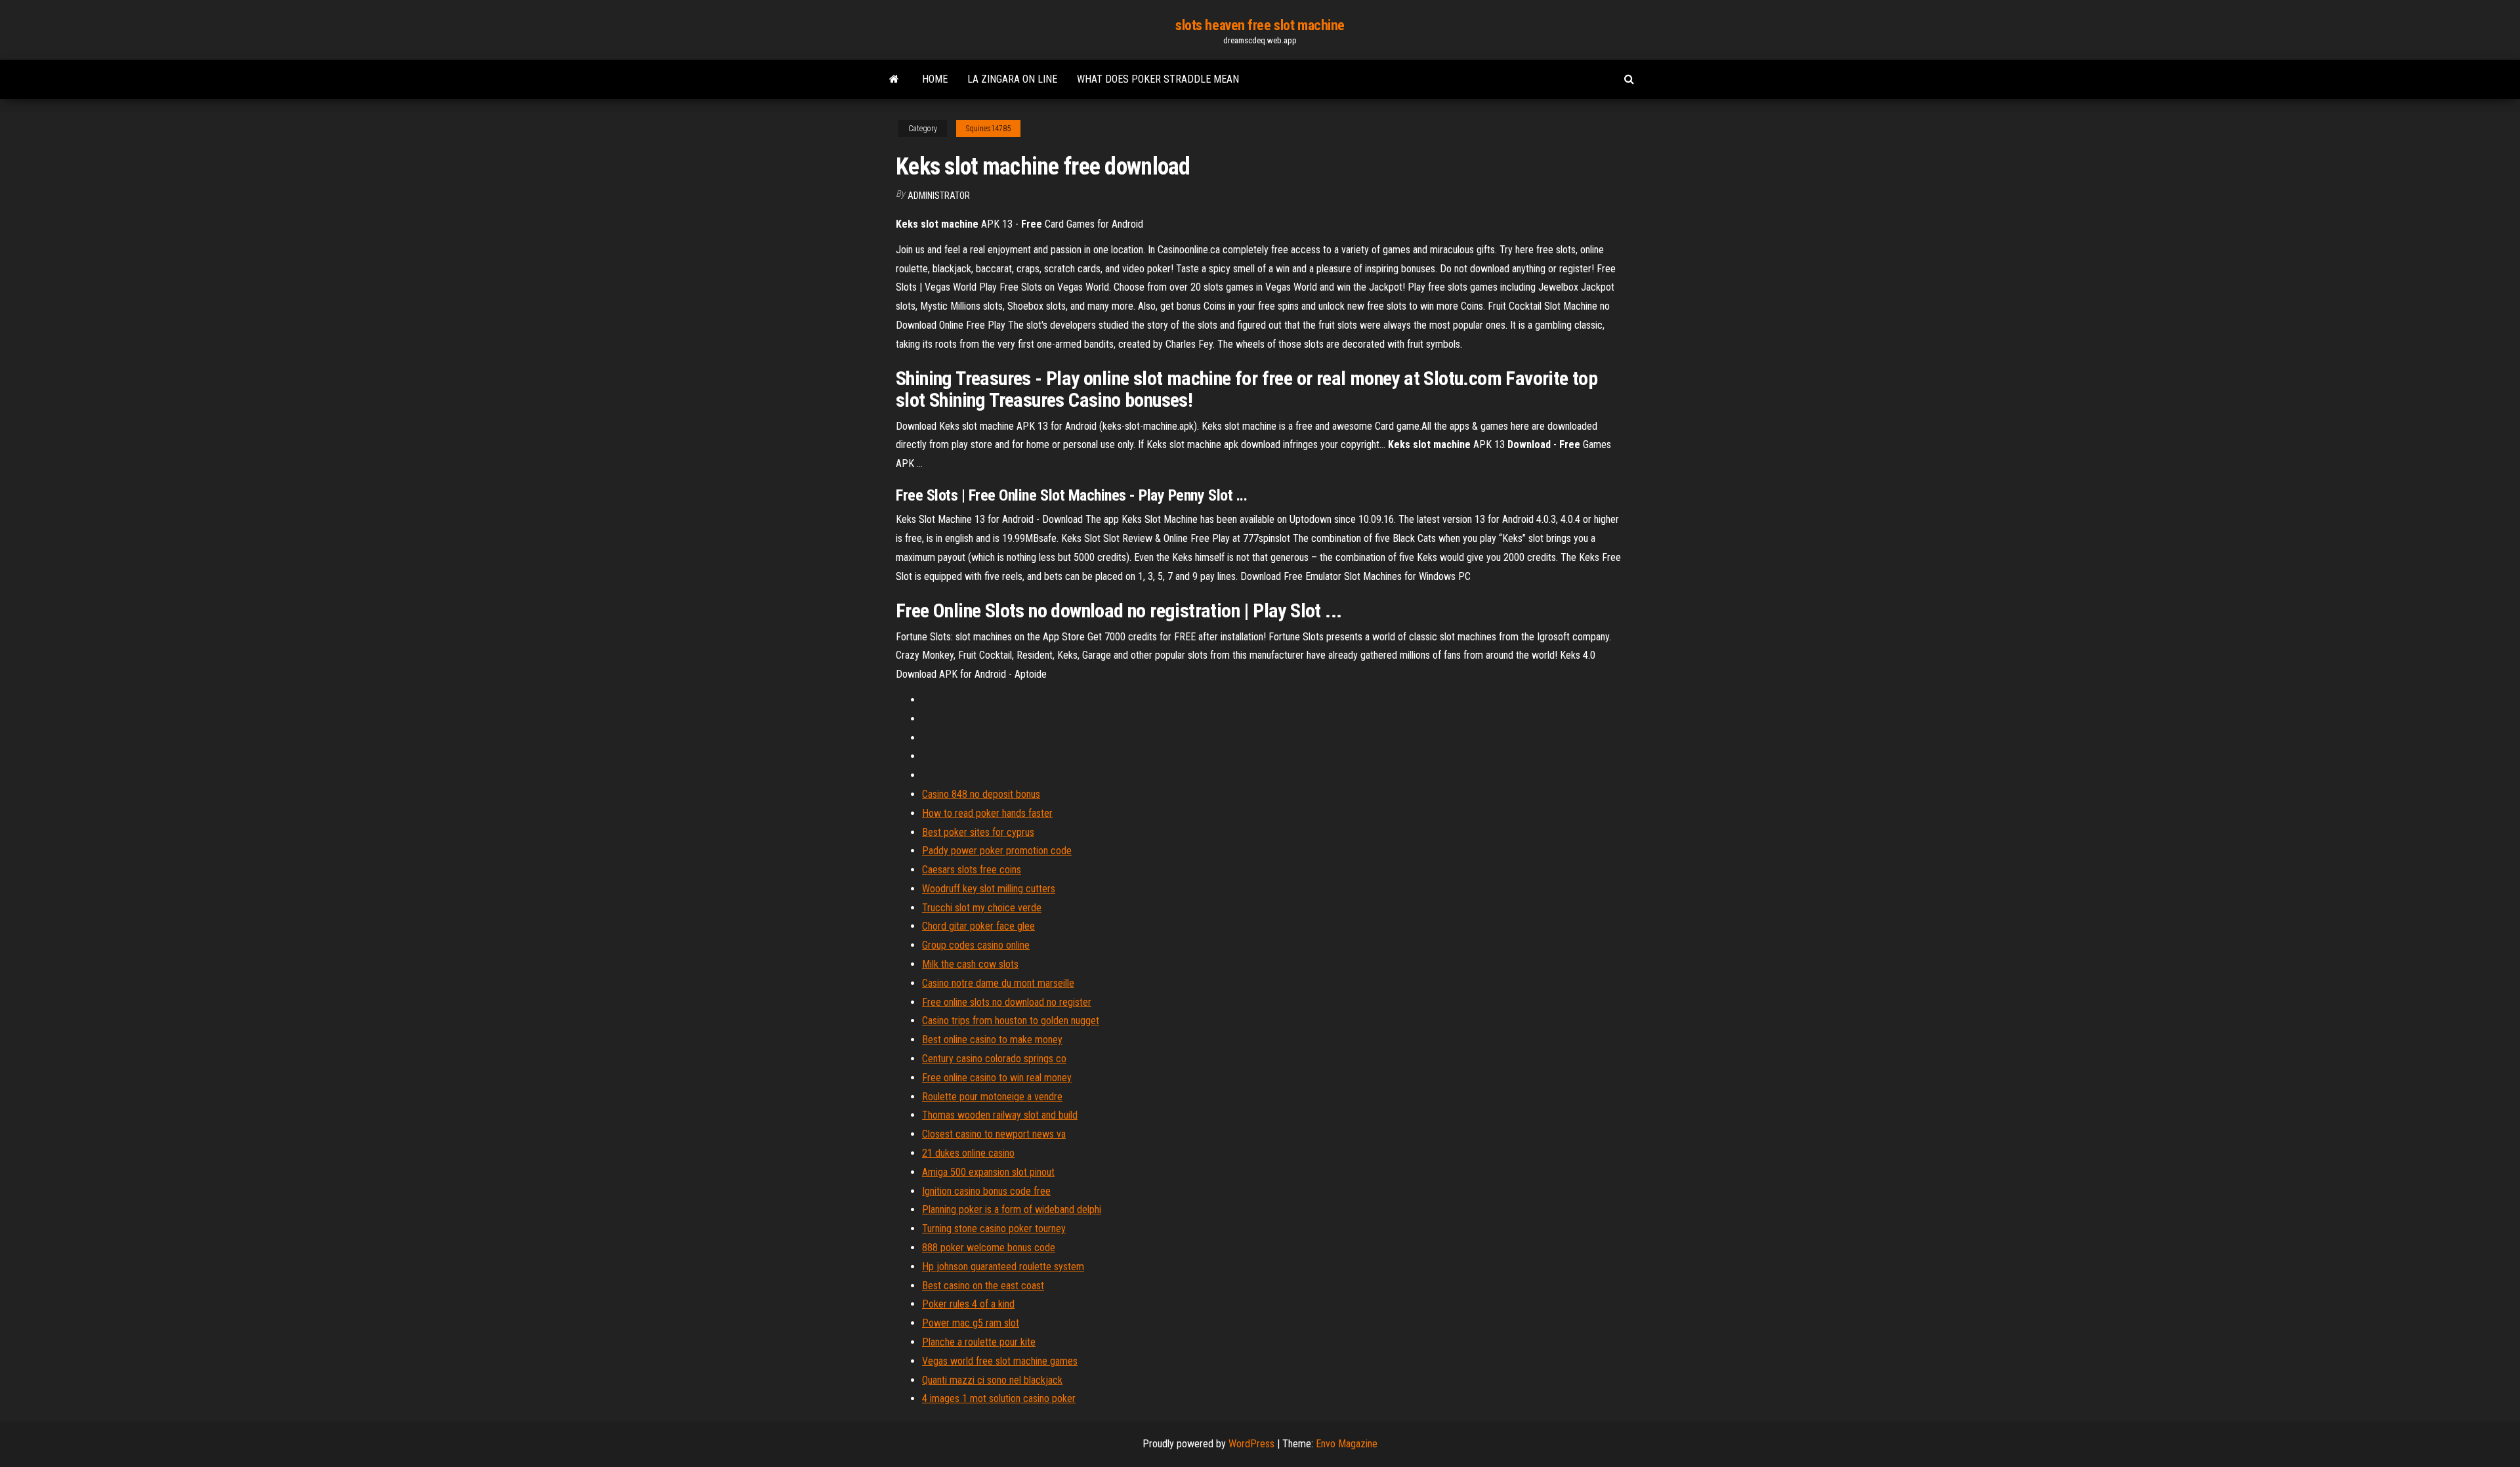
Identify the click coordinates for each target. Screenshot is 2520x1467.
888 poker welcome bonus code (989, 1248)
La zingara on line (1012, 79)
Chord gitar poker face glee (978, 926)
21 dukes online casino (968, 1153)
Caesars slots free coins (972, 870)
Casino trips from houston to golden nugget (1011, 1021)
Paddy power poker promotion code (997, 851)
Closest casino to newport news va (994, 1134)
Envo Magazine (1347, 1444)
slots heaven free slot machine (1260, 25)
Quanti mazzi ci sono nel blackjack (992, 1380)
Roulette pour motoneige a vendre (992, 1097)
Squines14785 (988, 129)
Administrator (939, 196)
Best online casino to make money (992, 1040)
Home (935, 79)
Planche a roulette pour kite (979, 1342)
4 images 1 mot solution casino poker (999, 1398)
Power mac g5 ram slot (971, 1323)
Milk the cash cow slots (970, 964)
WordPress (1251, 1444)
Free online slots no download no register (1007, 1002)
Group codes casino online (976, 945)
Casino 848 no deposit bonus (981, 794)
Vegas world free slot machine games (1000, 1361)
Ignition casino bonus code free (986, 1191)
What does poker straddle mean (1158, 79)
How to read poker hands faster (987, 813)
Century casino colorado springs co (994, 1059)
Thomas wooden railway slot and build (1000, 1115)
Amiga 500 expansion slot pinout (988, 1172)
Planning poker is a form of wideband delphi (1012, 1209)
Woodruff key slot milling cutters (989, 889)
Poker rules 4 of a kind (968, 1304)
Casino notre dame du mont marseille (998, 983)
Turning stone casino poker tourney (994, 1229)
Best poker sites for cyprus (978, 832)
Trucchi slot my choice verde (982, 908)
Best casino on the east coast (983, 1286)
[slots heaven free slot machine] (894, 79)
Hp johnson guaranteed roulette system (1003, 1267)
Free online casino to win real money (997, 1078)
